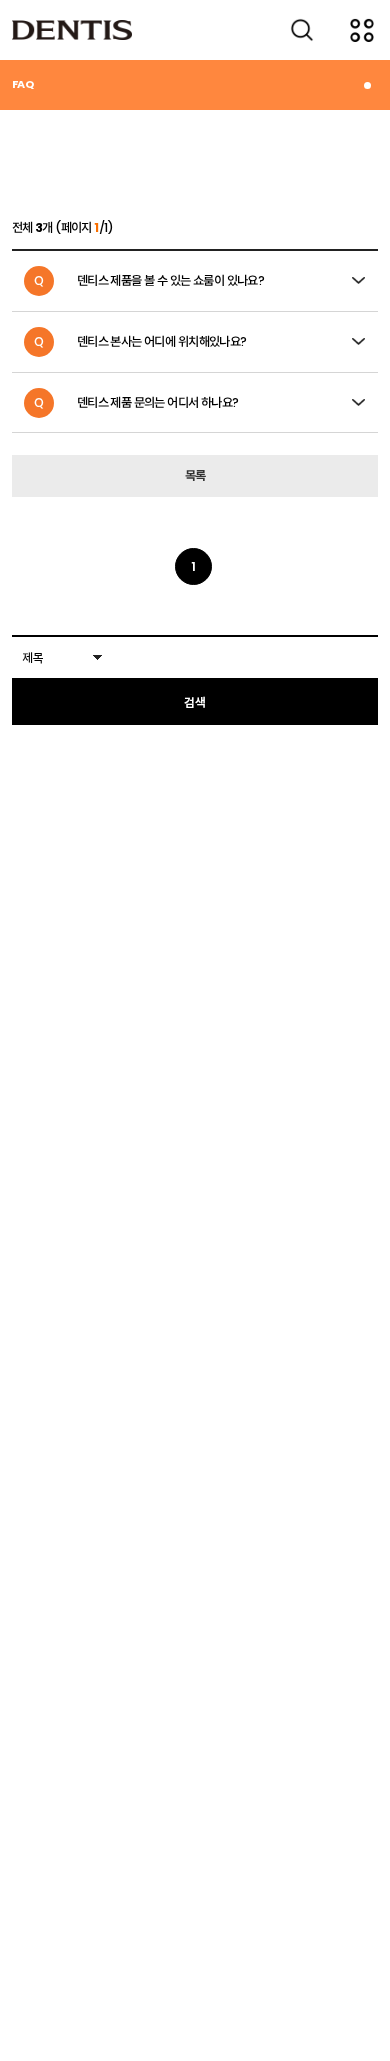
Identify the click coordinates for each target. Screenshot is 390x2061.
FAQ (22, 84)
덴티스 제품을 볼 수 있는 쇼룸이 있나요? (149, 280)
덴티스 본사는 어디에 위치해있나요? (140, 341)
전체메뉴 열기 (362, 30)
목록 (195, 475)
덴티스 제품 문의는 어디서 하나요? (136, 402)
